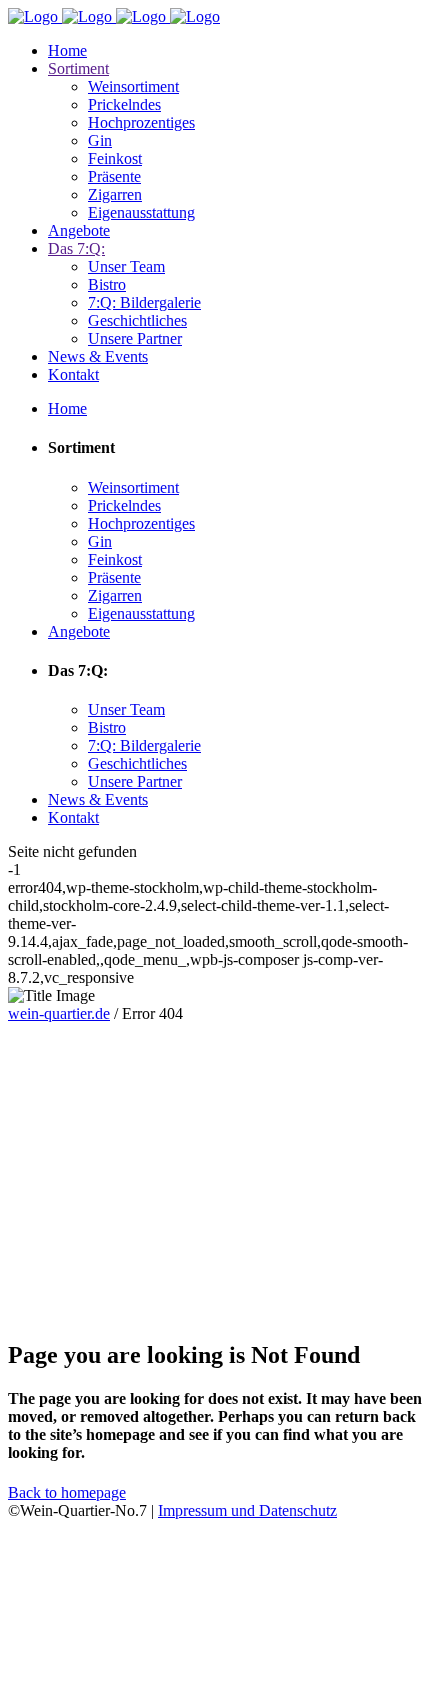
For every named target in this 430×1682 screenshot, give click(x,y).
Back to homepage (67, 1492)
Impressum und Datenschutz (247, 1510)
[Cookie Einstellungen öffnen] (158, 1664)
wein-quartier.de (59, 1013)
